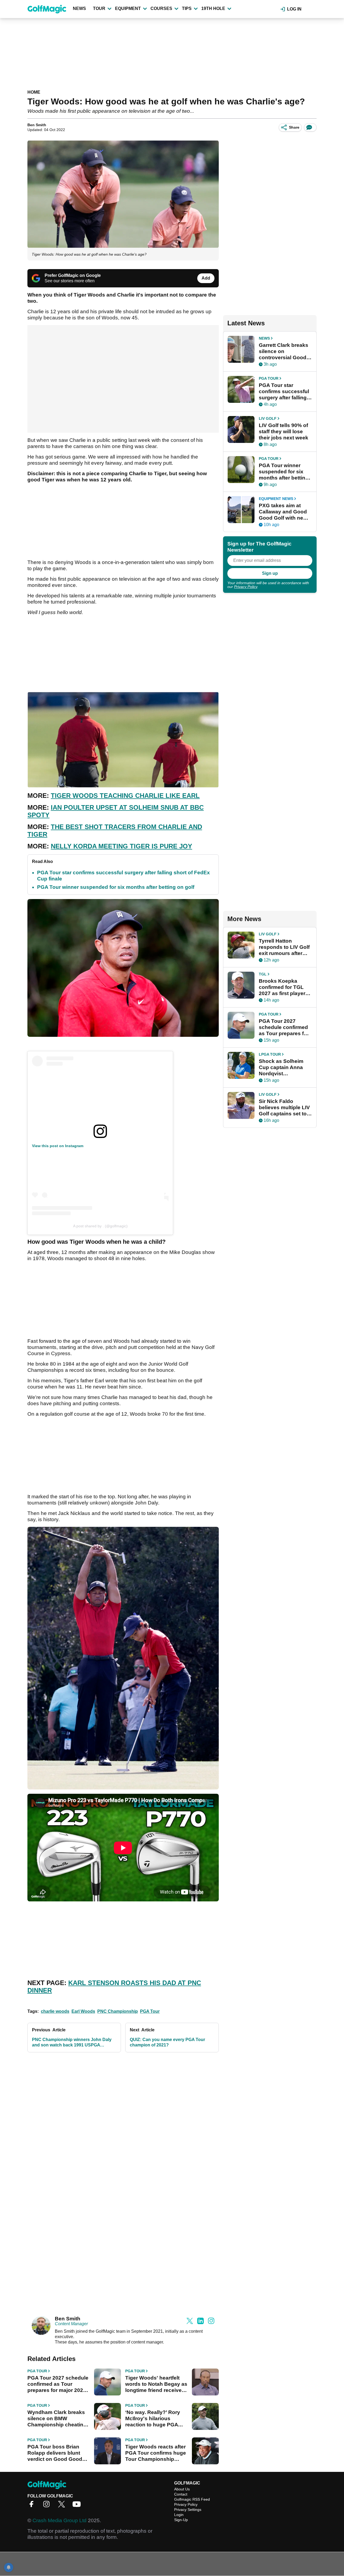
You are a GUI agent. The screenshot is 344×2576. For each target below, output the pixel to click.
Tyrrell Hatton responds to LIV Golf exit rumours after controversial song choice (284, 947)
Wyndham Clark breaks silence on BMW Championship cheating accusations (57, 2419)
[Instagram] (48, 2506)
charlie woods (55, 2011)
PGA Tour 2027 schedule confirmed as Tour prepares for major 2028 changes (58, 2384)
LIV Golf (268, 418)
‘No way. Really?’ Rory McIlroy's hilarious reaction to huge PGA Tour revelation (153, 2419)
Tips (187, 8)
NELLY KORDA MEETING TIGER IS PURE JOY (121, 846)
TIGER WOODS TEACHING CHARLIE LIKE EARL (125, 796)
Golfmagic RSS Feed (192, 2499)
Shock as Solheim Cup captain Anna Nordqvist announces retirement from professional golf (281, 1067)
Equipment (128, 8)
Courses (161, 8)
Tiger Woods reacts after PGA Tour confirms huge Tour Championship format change (156, 2453)
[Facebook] (33, 2506)
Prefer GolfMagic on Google (73, 275)
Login (179, 2515)
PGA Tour (150, 2011)
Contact (181, 2494)
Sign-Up (181, 2520)
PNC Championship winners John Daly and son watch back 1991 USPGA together (72, 2043)
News (79, 8)
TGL (263, 974)
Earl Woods (83, 2011)
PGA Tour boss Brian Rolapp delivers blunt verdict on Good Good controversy (55, 2453)
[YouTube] (78, 2506)
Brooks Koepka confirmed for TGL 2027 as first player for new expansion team (282, 987)
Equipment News (276, 499)
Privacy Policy (246, 587)
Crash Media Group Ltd (60, 2520)
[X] (63, 2506)
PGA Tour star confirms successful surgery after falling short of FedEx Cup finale (284, 392)
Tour (99, 8)
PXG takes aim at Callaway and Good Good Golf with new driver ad (283, 512)
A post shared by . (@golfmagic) (100, 1226)
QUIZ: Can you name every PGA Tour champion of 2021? (167, 2042)
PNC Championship (118, 2011)
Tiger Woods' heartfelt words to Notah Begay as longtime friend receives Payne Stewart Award (156, 2384)
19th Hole (213, 8)
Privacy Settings (188, 2510)
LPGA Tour (270, 1054)
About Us (182, 2489)
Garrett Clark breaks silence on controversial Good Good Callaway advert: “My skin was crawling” (285, 351)
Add (206, 278)
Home (34, 92)
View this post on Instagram (58, 1146)
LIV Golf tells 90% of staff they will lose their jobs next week (284, 431)
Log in (294, 9)
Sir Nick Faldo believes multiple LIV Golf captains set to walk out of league (284, 1108)
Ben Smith (37, 125)
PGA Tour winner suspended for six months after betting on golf (116, 887)
